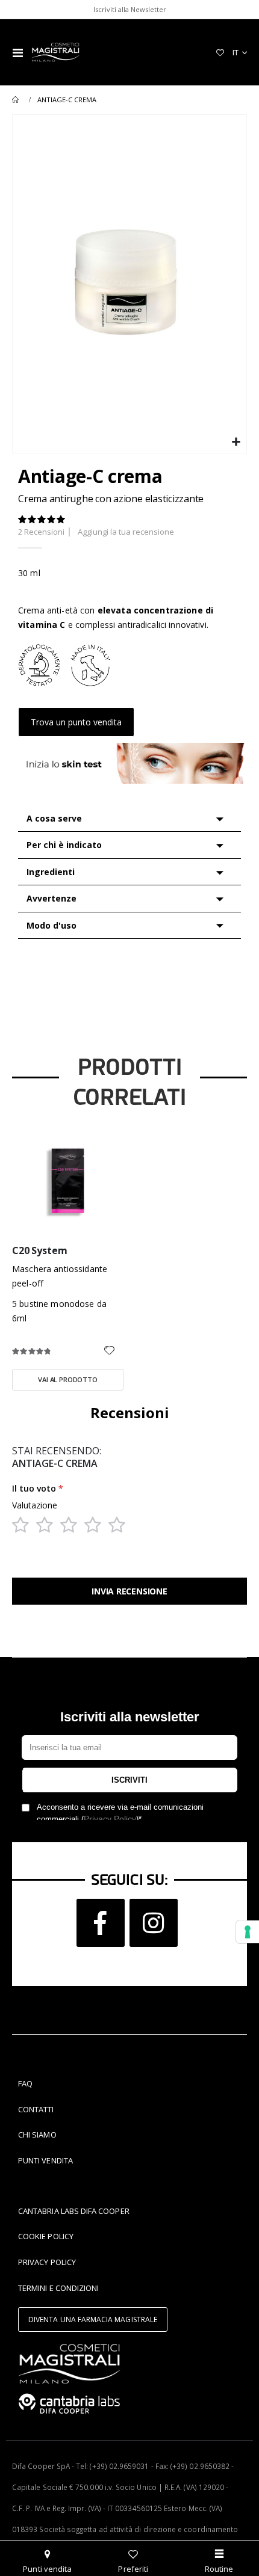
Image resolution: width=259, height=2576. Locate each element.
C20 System (39, 1251)
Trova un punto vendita (76, 722)
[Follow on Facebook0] (101, 1923)
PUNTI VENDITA (45, 2160)
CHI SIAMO (37, 2135)
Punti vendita (47, 2569)
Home (16, 100)
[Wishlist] (220, 52)
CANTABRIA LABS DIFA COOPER (74, 2211)
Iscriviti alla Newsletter (130, 9)
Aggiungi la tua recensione (126, 532)
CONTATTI (36, 2109)
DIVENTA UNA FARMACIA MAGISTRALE (93, 2319)
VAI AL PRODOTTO (68, 1379)
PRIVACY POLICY (47, 2262)
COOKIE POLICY (46, 2236)
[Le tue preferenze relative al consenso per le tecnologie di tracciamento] (248, 1932)
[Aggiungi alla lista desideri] (109, 1351)
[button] (236, 442)
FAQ (25, 2083)
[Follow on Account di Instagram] (154, 1923)
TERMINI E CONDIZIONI (58, 2288)
